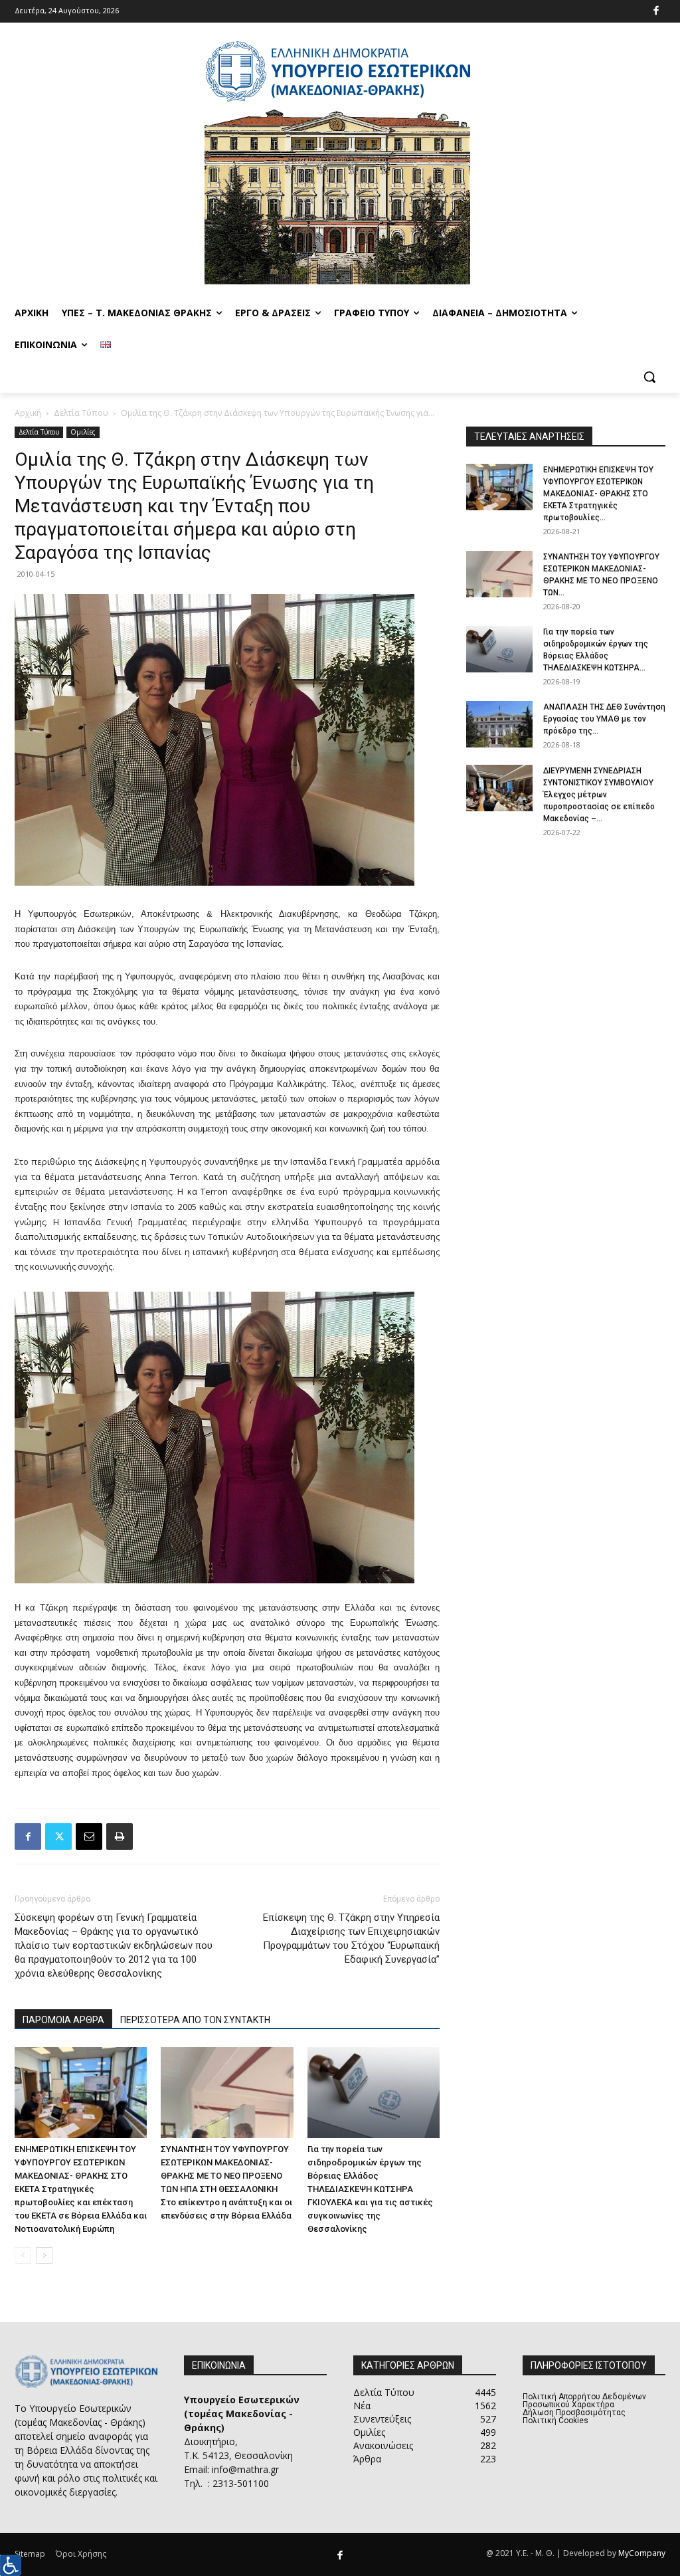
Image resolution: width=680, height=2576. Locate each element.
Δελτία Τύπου (81, 413)
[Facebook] (656, 12)
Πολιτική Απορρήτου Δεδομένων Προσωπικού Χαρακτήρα (584, 2401)
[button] (649, 377)
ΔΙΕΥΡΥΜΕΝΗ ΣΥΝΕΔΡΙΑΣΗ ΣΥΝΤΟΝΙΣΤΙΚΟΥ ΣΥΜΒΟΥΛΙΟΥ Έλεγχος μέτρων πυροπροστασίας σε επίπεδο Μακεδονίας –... (599, 795)
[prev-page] (23, 2255)
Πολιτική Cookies (555, 2421)
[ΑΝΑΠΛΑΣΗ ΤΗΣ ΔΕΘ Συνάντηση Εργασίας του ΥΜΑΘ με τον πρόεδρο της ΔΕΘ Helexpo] (499, 724)
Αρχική (28, 413)
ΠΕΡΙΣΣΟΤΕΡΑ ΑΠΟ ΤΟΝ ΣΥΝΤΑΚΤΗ (195, 2020)
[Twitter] (58, 1836)
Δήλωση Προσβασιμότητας (574, 2413)
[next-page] (44, 2255)
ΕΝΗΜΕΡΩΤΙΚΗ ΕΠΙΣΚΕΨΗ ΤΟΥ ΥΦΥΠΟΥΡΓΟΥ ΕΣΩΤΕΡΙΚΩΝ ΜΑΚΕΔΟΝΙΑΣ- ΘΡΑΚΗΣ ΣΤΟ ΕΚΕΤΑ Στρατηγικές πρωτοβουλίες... (598, 494)
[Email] (89, 1836)
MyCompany (642, 2553)
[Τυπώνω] (120, 1836)
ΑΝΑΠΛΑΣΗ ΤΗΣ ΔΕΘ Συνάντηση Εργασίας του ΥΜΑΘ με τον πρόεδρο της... (604, 719)
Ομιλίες (83, 432)
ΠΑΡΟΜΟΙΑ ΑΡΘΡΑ (63, 2020)
